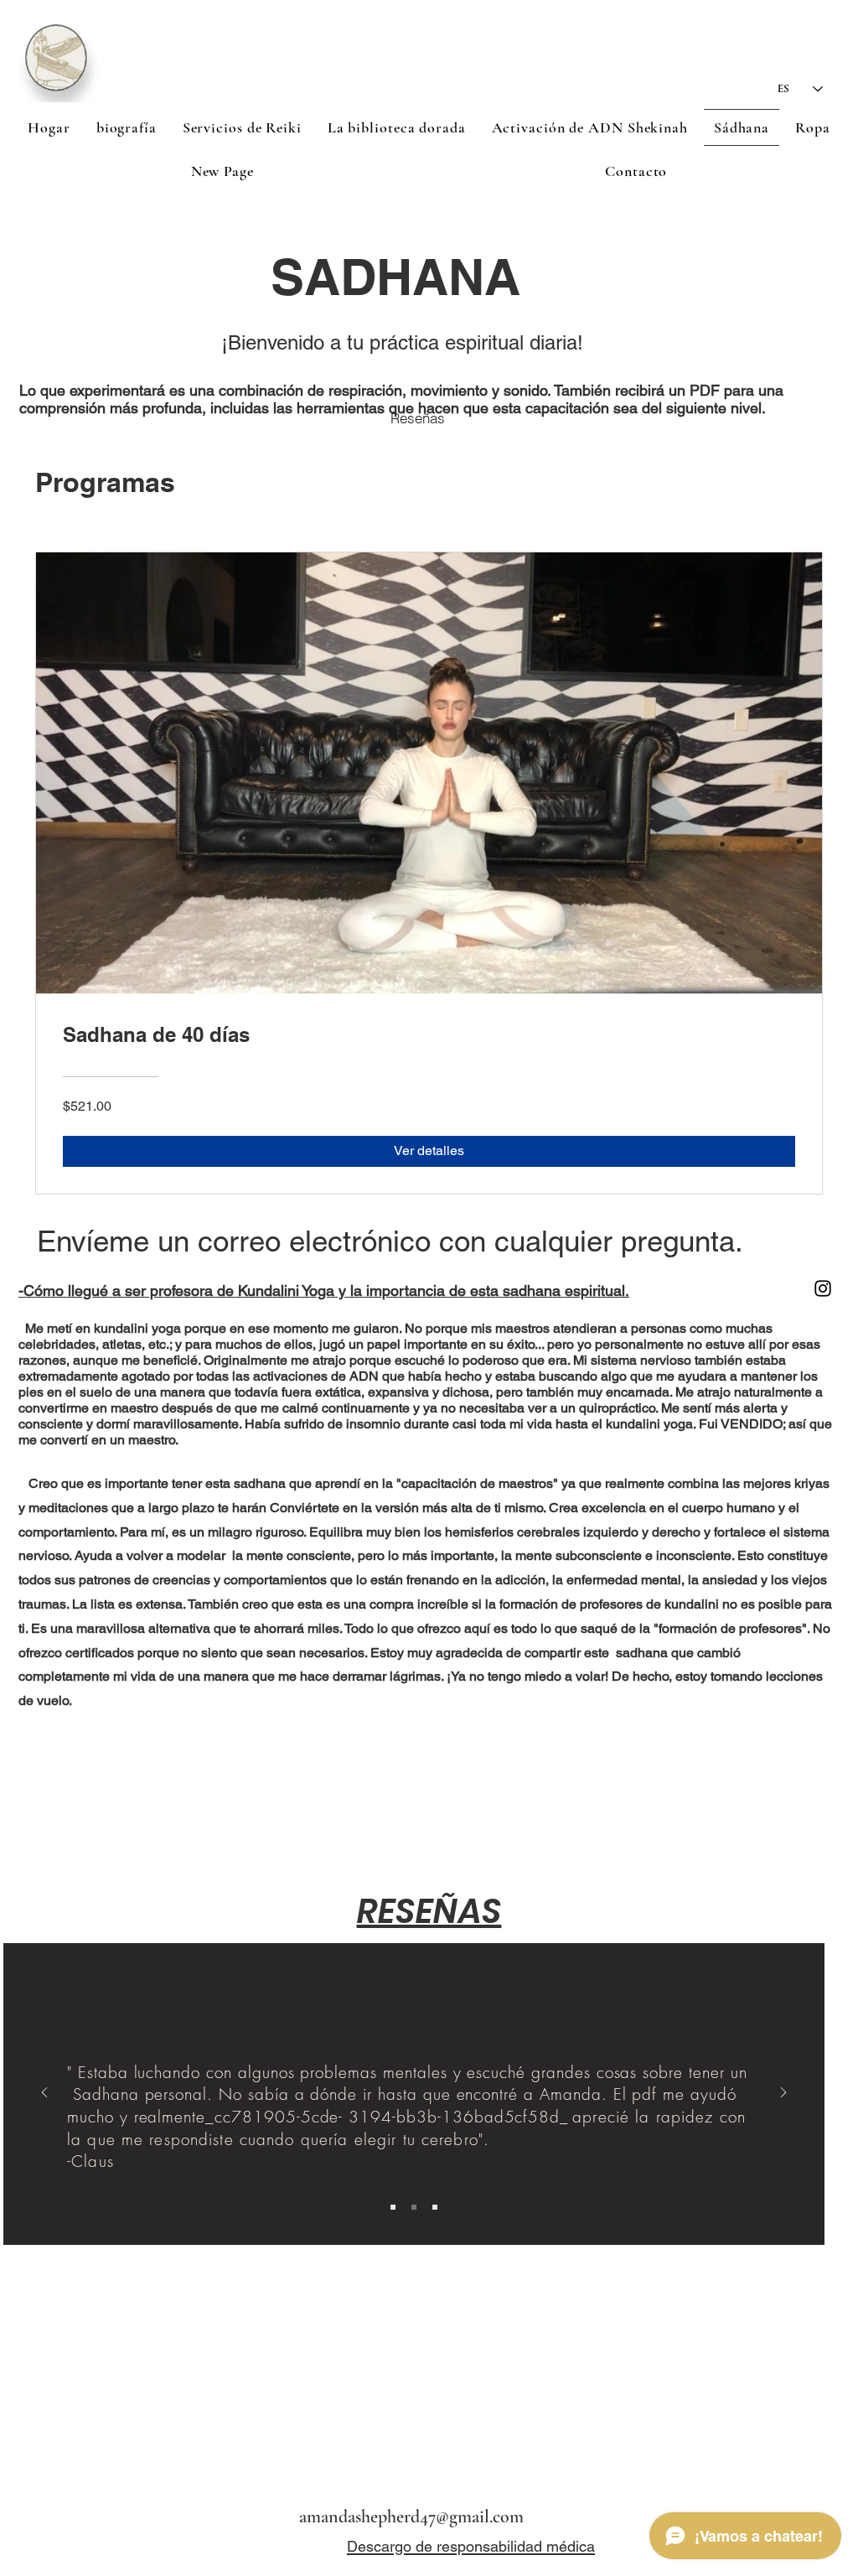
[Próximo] (783, 2094)
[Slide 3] (435, 2207)
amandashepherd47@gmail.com (411, 2516)
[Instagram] (823, 1288)
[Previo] (44, 2094)
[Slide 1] (393, 2207)
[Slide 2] (414, 2207)
